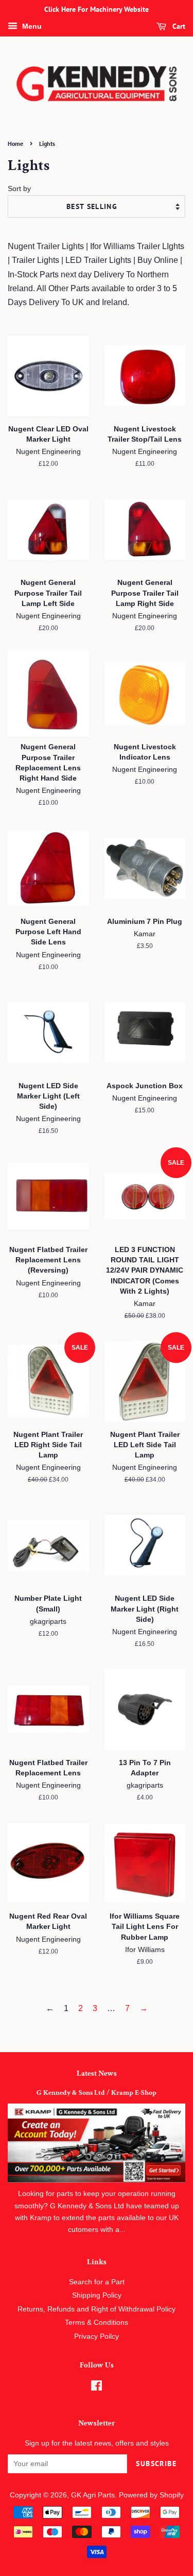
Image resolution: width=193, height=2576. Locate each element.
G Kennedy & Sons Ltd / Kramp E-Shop (97, 2093)
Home (15, 144)
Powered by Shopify (151, 2495)
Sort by (19, 188)
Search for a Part (97, 2282)
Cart (178, 26)
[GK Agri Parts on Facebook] (97, 2388)
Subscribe (156, 2464)
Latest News (97, 2073)
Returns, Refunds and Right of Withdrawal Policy (97, 2309)
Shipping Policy (97, 2295)
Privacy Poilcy (97, 2336)
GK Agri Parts (93, 2495)
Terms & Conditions (97, 2323)
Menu (31, 26)
